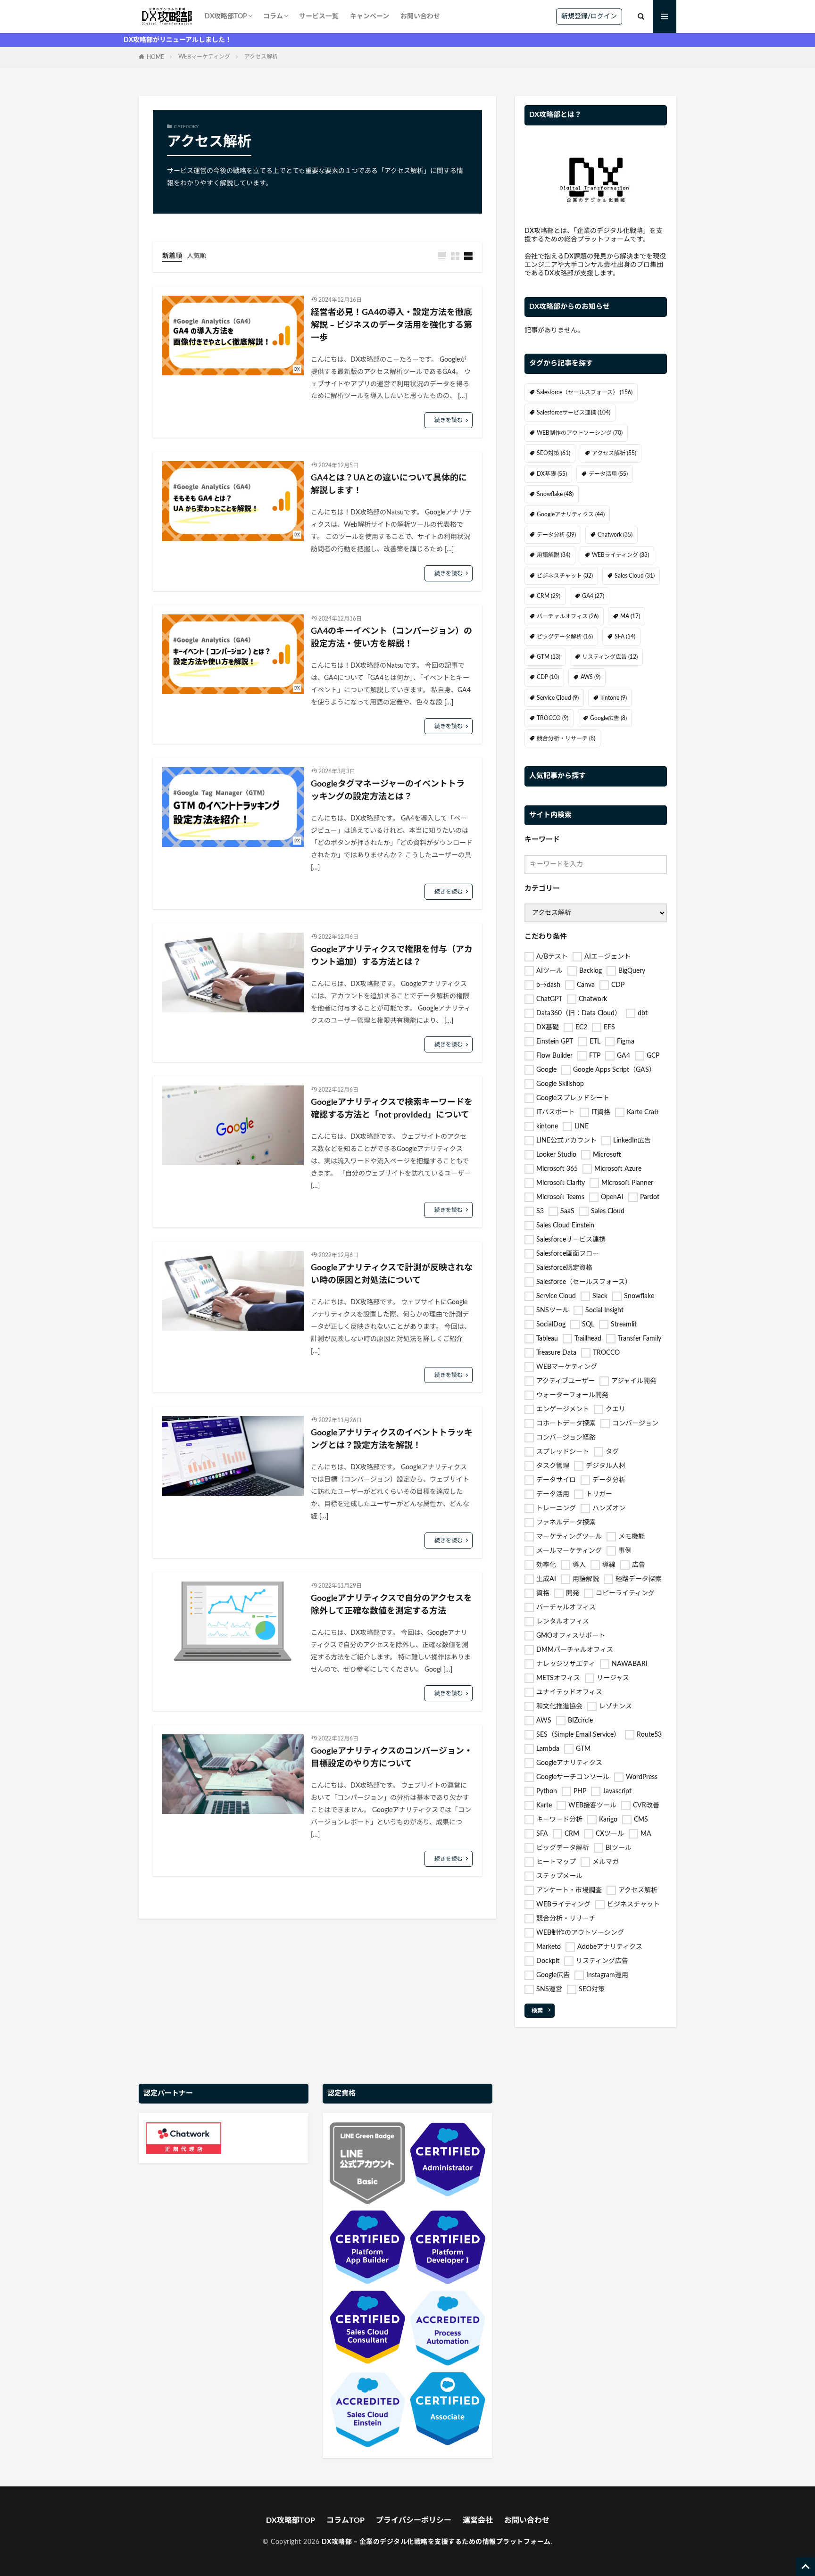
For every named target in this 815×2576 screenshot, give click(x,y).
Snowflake (555, 494)
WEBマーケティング (204, 57)
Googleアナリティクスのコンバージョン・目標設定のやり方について (392, 1758)
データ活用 (608, 474)
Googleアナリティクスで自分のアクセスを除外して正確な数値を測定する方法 (391, 1605)
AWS (590, 677)
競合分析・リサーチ (566, 738)
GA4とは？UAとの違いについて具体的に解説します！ (389, 485)
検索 (537, 2011)
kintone (614, 698)
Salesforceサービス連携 (574, 413)
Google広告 (608, 718)
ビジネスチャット (565, 576)
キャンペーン (370, 17)
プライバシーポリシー (414, 2520)
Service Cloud (558, 698)
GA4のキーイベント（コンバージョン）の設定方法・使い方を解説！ (391, 638)
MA (630, 616)
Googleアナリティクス (571, 514)
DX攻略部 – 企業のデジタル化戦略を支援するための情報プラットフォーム (436, 2542)
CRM (549, 596)
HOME (155, 57)
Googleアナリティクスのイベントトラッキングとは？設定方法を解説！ (392, 1439)
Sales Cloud (635, 576)
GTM (549, 657)
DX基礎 (552, 474)
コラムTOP (345, 2520)
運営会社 (478, 2520)
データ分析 (556, 535)
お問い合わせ (420, 17)
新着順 (172, 256)
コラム (273, 17)
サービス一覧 (319, 17)
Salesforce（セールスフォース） (585, 392)
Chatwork (615, 535)
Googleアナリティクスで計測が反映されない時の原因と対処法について (392, 1274)
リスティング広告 (610, 657)
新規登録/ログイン (589, 17)
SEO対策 (553, 453)
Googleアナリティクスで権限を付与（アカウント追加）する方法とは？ (392, 956)
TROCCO (553, 718)
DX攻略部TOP (226, 17)
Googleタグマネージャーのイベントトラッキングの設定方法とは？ (388, 791)
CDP (548, 677)
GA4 (593, 596)
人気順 (197, 256)
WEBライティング (620, 555)
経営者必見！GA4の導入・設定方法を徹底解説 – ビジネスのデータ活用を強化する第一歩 (391, 325)
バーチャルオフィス (568, 616)
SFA (625, 637)
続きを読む (449, 420)
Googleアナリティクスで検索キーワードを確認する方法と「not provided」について (392, 1109)
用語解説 (553, 555)
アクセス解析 (261, 57)
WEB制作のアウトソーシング (580, 433)
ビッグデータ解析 (565, 637)
